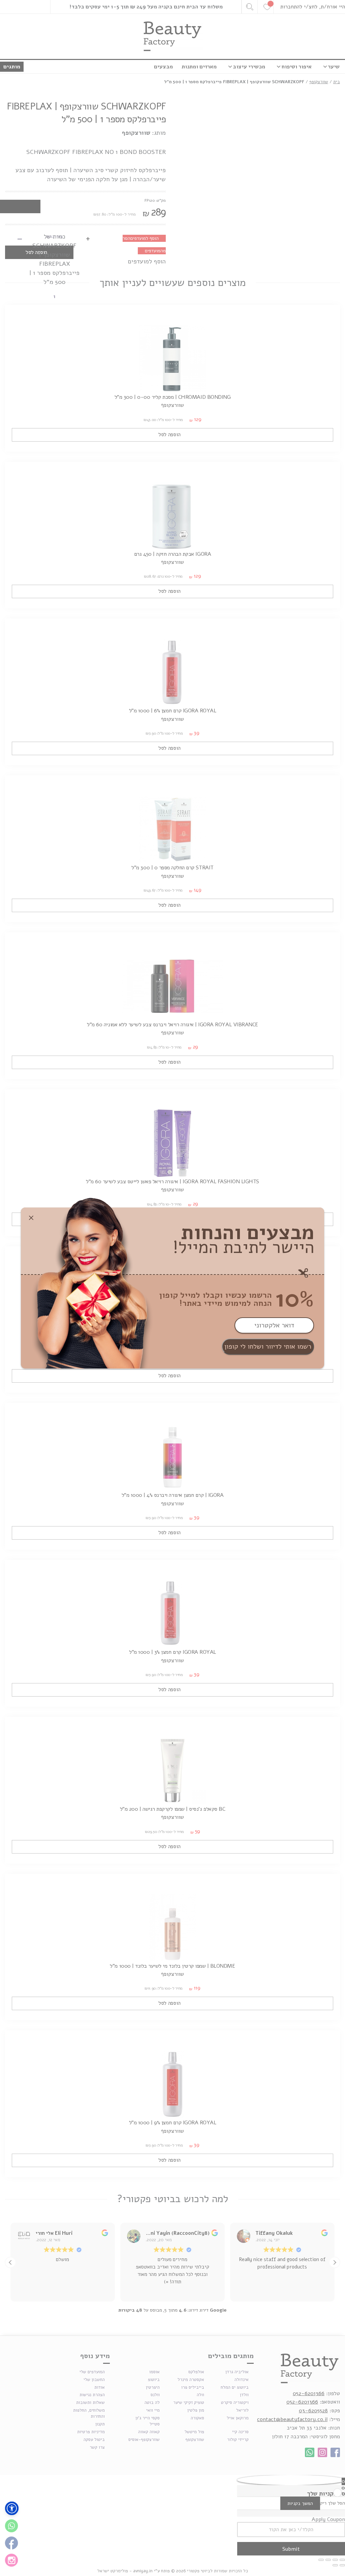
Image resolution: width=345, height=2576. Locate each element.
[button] (12, 2508)
